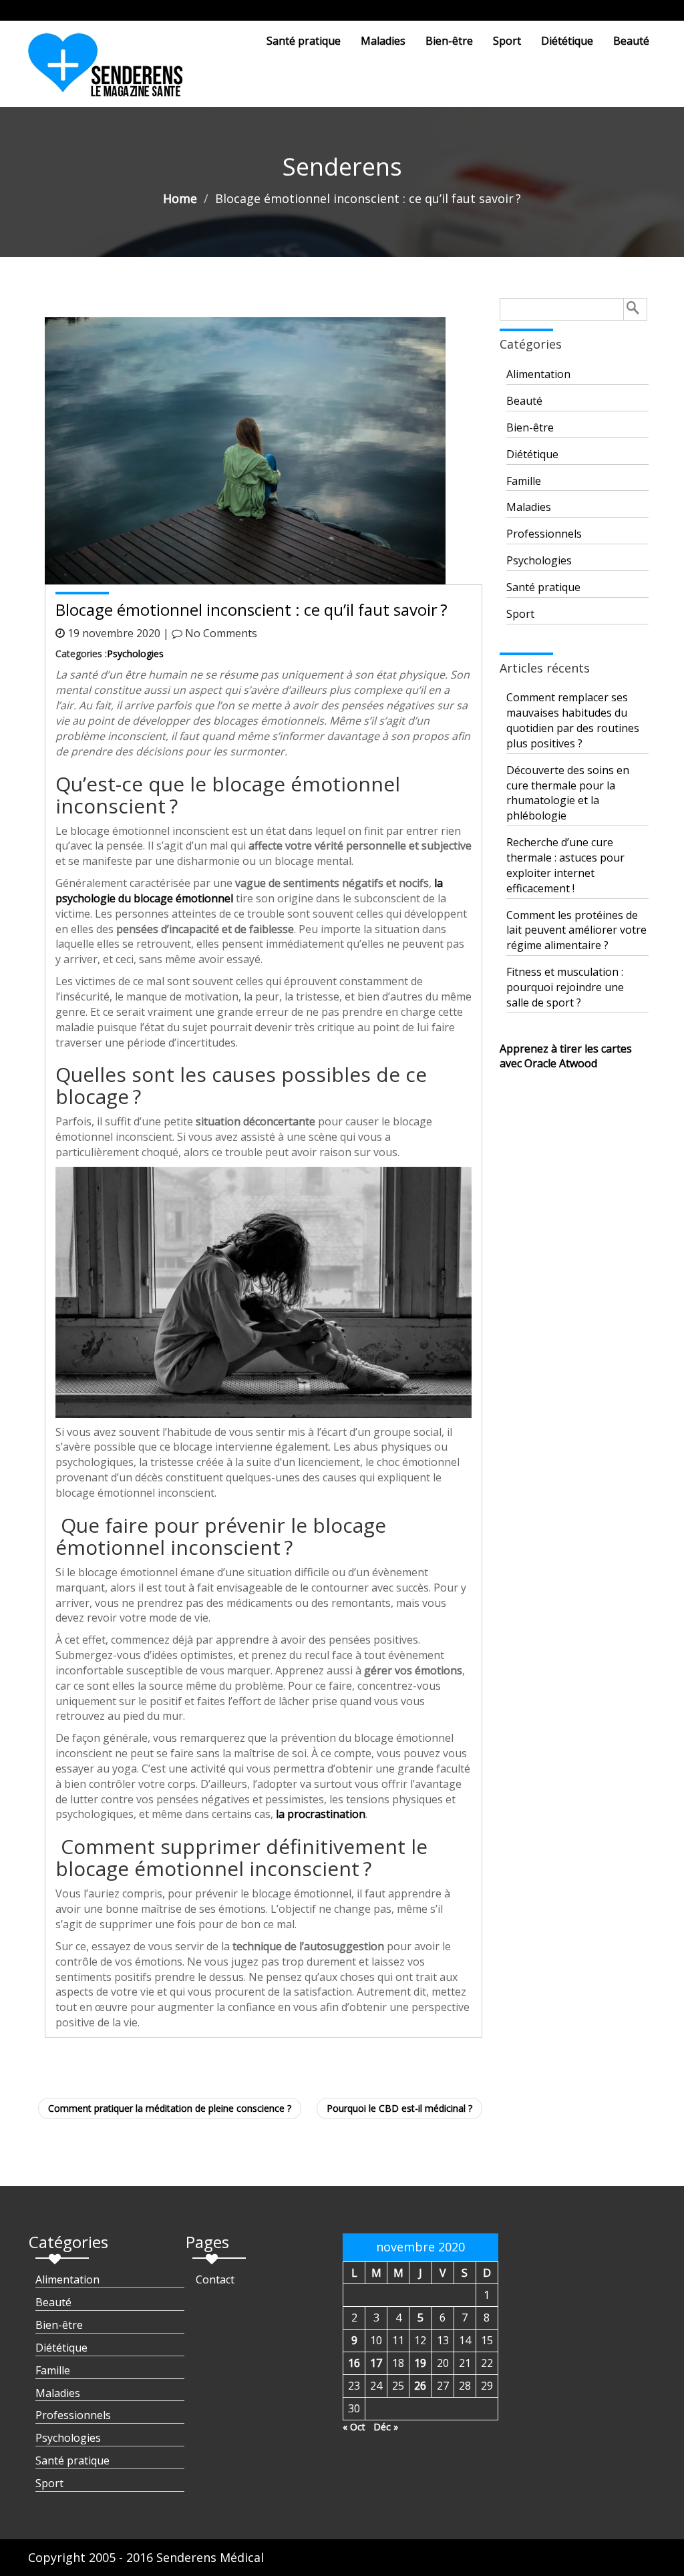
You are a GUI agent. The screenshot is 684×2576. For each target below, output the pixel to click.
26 (420, 2386)
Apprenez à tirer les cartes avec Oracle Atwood (566, 1056)
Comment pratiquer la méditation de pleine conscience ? (170, 2108)
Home (180, 198)
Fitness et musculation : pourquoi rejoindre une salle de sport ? (565, 987)
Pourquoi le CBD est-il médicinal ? (399, 2108)
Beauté (631, 41)
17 (376, 2363)
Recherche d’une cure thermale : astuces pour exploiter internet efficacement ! (565, 865)
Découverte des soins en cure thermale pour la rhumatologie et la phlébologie (568, 793)
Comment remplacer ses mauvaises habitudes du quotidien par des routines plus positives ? (573, 720)
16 (354, 2363)
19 (420, 2363)
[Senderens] (114, 70)
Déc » (386, 2427)
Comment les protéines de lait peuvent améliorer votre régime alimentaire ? (576, 930)
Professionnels (544, 534)
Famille (524, 481)
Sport (507, 41)
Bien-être (449, 41)
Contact (215, 2279)
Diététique (567, 41)
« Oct (354, 2427)
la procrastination (321, 1814)
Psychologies (135, 654)
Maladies (383, 41)
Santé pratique (304, 41)
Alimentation (538, 374)
